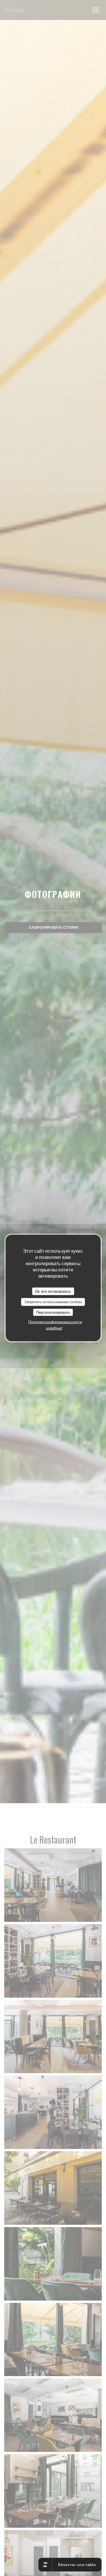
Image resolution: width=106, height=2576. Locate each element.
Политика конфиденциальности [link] (55, 1322)
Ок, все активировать (53, 1291)
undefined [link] (54, 1328)
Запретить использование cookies (53, 1302)
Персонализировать (53, 1312)
